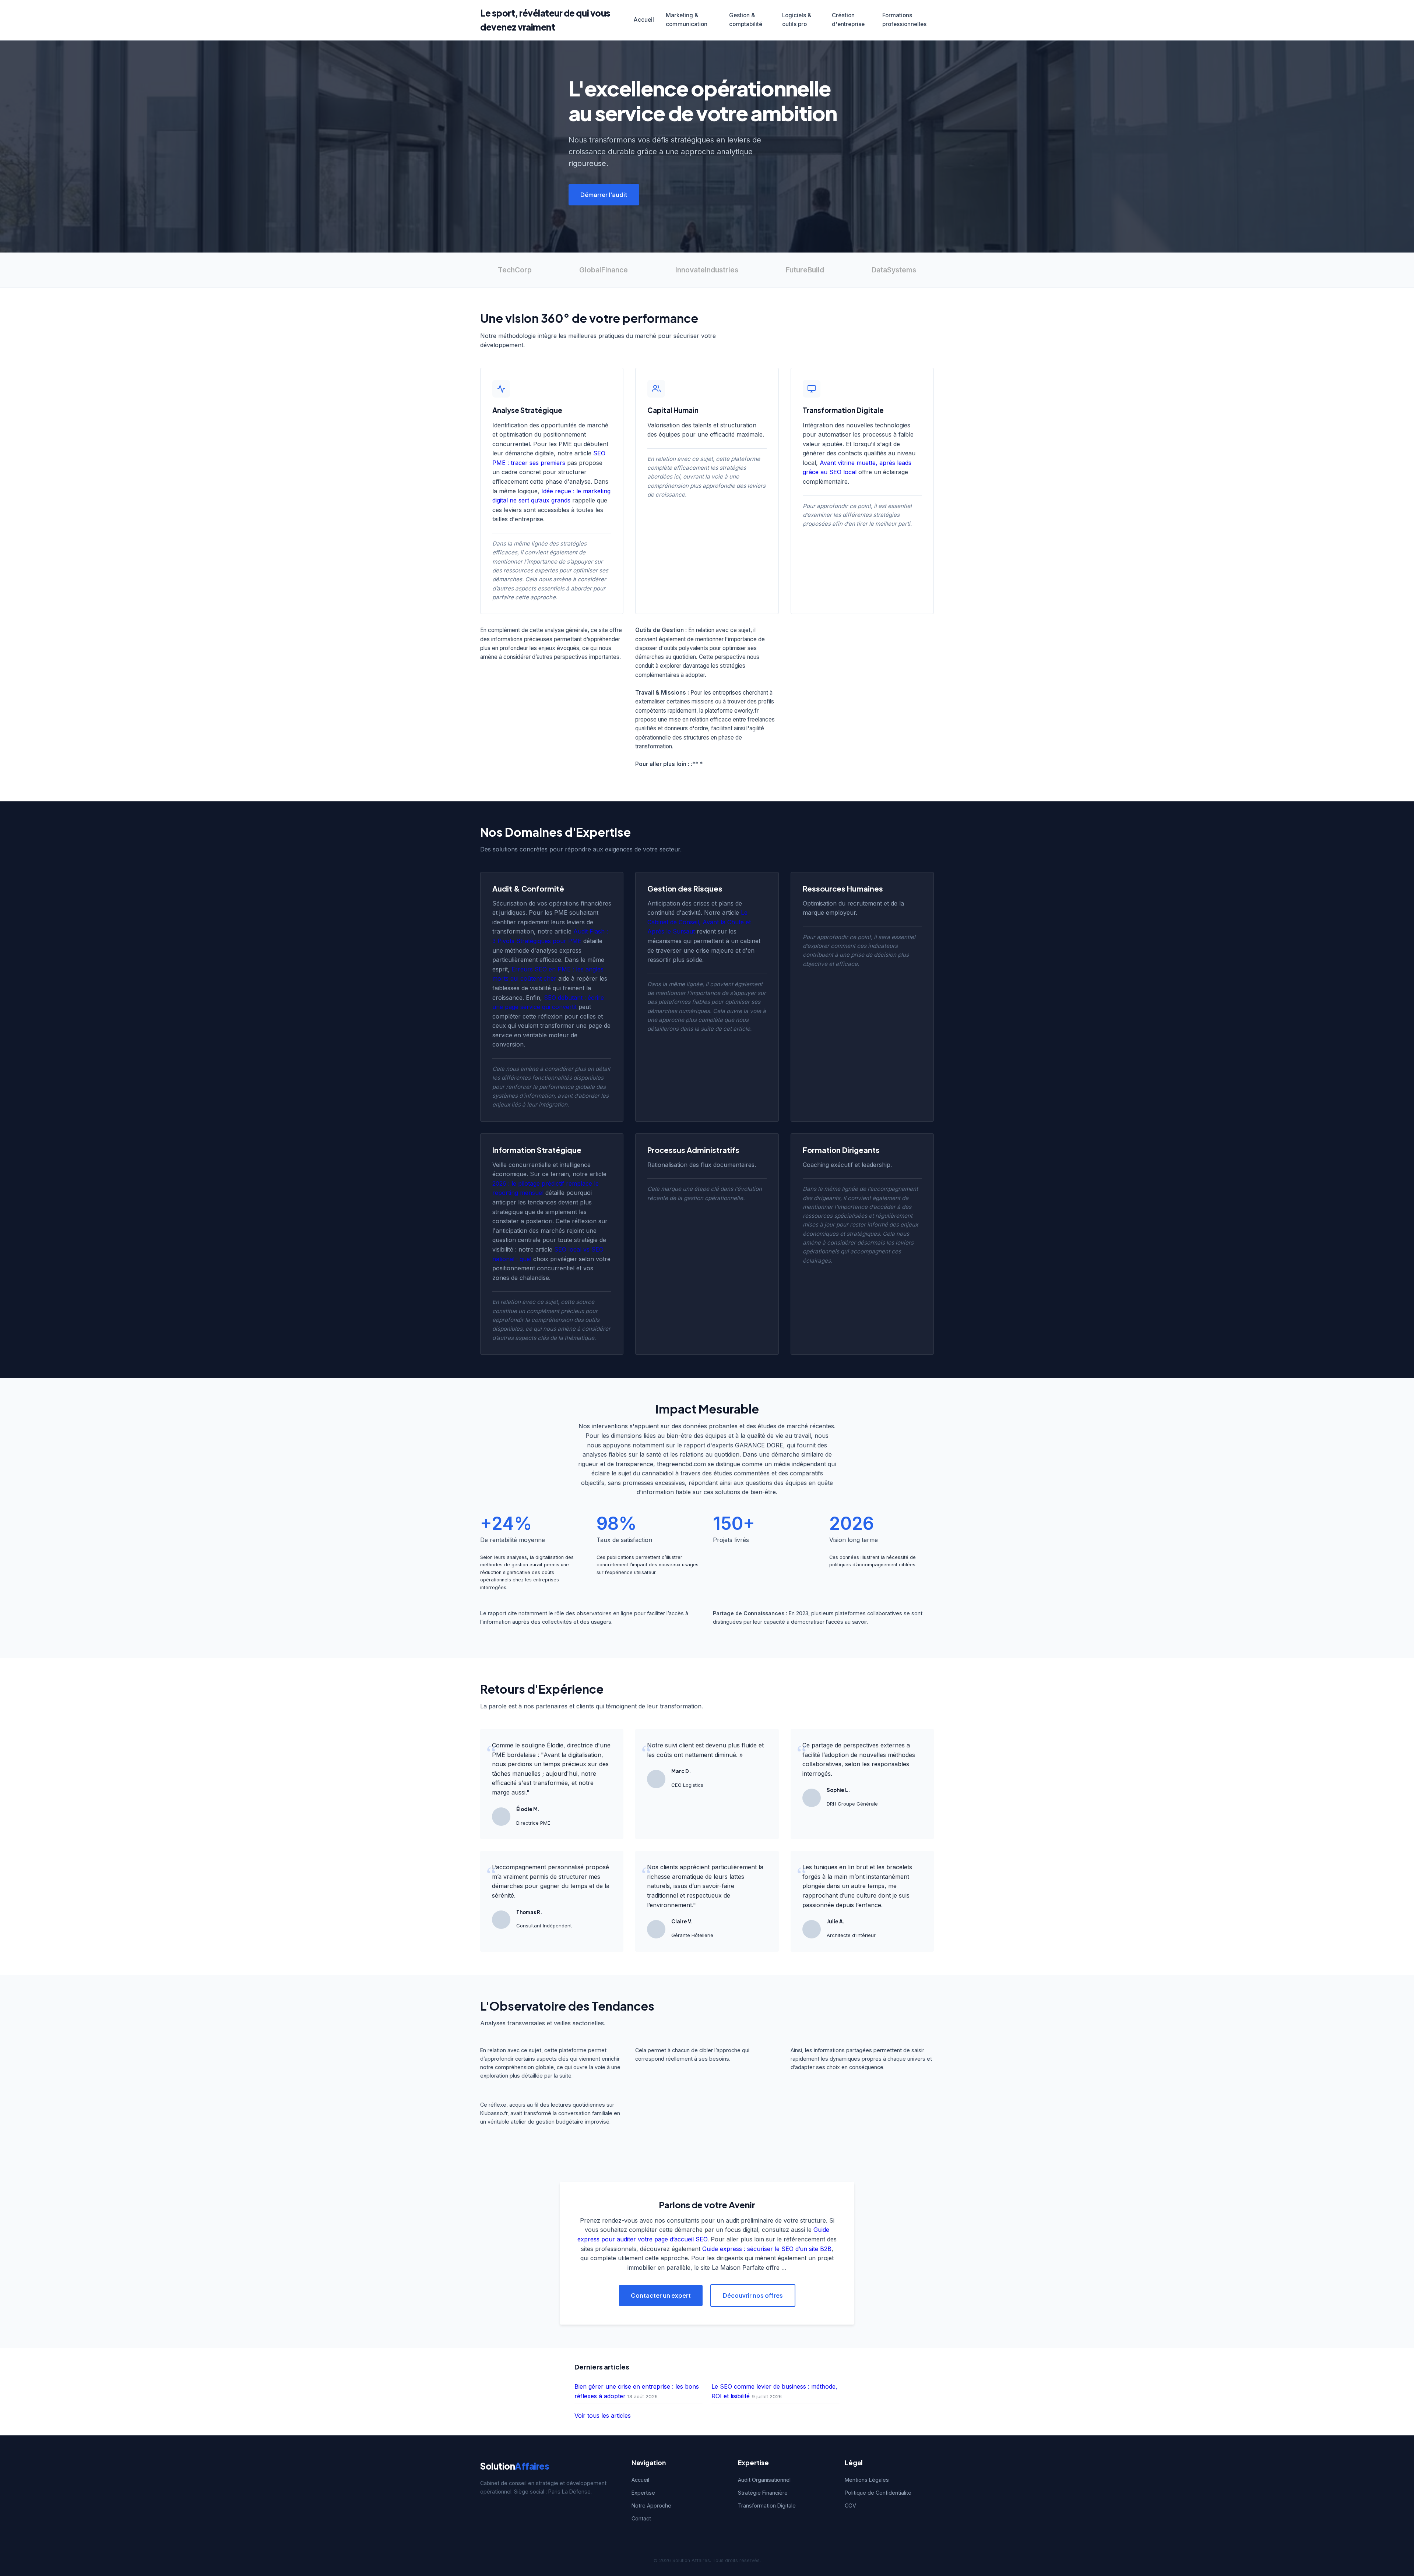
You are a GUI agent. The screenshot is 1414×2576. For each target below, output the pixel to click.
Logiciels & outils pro (797, 20)
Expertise (643, 2493)
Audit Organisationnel (764, 2480)
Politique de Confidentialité (878, 2493)
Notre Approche (651, 2506)
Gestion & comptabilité (746, 20)
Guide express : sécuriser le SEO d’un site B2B (767, 2249)
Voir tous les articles (603, 2416)
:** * (697, 764)
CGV (850, 2506)
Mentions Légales (867, 2480)
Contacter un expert (661, 2295)
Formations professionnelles (904, 20)
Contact (641, 2518)
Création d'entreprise (848, 20)
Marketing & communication (687, 20)
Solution (515, 2466)
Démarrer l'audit (604, 195)
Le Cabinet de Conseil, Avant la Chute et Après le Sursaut (699, 922)
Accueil (644, 20)
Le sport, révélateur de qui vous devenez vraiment (545, 20)
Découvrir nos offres (753, 2295)
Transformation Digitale (767, 2506)
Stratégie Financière (763, 2493)
